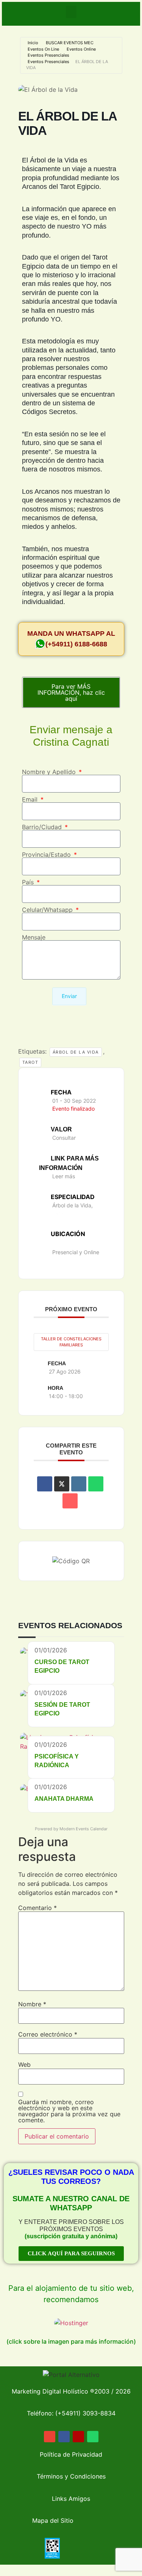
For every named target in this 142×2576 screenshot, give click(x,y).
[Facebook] (64, 2437)
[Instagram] (78, 2437)
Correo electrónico (48, 2034)
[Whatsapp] (93, 2437)
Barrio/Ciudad (43, 827)
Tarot (30, 1062)
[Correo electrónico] (70, 1501)
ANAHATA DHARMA (64, 1799)
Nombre (32, 2004)
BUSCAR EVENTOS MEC (70, 43)
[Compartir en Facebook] (45, 1484)
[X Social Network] (62, 1484)
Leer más (64, 1176)
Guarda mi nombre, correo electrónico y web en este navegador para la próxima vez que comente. (69, 2111)
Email (31, 799)
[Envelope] (50, 2437)
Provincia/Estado (47, 855)
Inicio (33, 43)
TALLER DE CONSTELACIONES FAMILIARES (71, 1342)
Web (24, 2065)
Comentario (37, 1908)
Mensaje (34, 937)
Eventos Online (81, 49)
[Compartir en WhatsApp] (96, 1484)
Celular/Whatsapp (48, 910)
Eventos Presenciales (48, 55)
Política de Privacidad (71, 2454)
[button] (71, 12)
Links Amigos (71, 2499)
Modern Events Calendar (83, 1829)
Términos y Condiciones (71, 2476)
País (29, 882)
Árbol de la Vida (76, 1052)
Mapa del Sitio (53, 2520)
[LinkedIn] (79, 1484)
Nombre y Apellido (50, 772)
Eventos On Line (43, 49)
